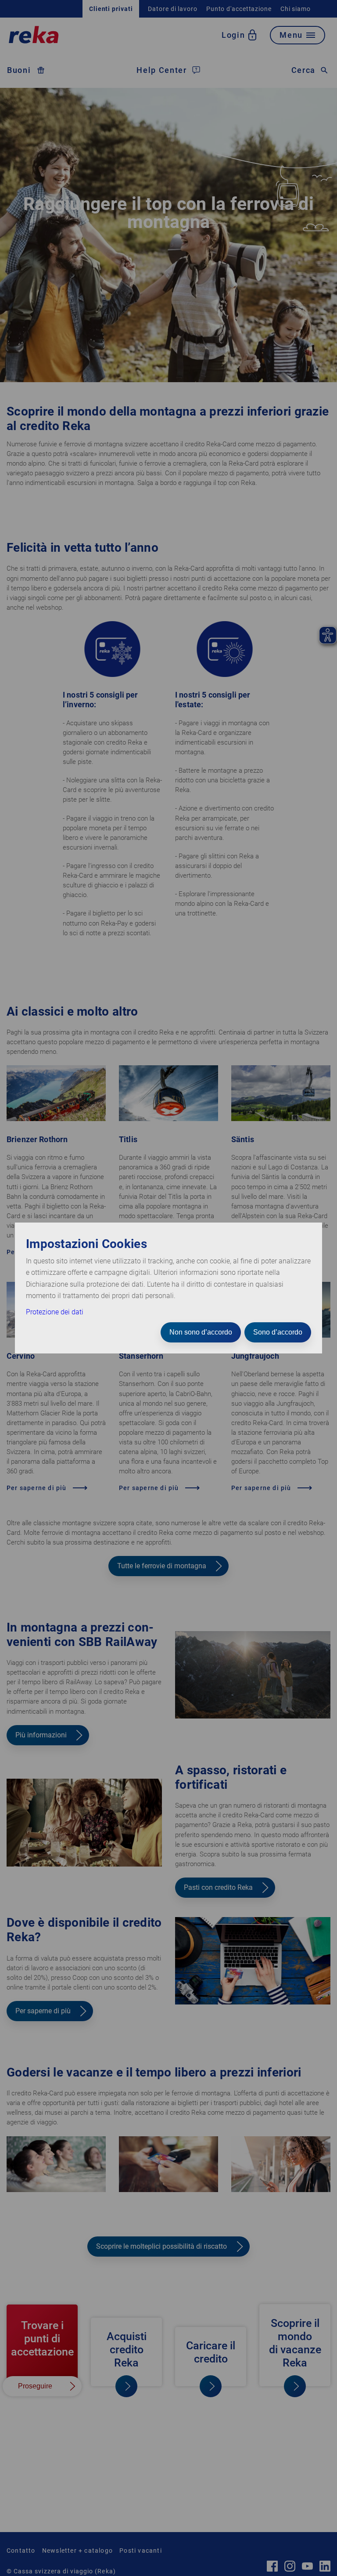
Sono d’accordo (278, 1332)
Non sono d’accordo (201, 1332)
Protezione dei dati (55, 1312)
